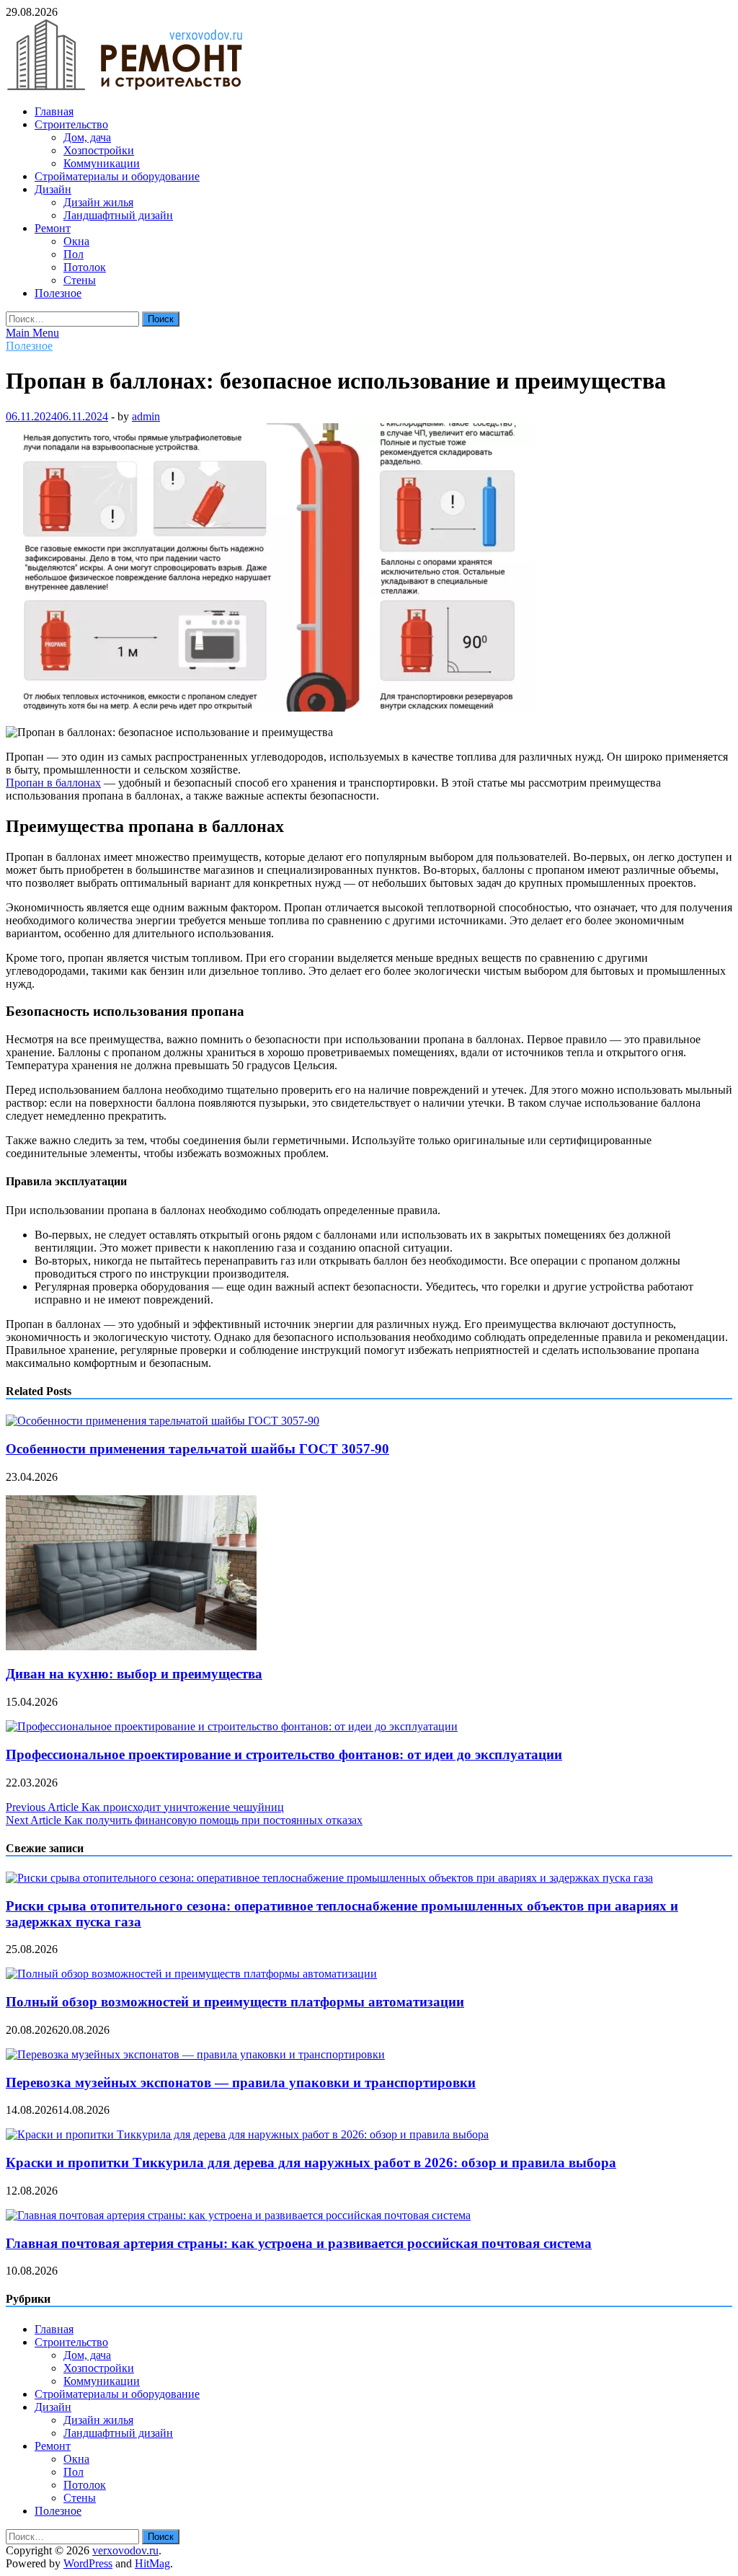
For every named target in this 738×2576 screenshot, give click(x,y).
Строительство (71, 124)
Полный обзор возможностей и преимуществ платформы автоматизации (235, 2002)
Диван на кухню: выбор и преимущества (134, 1674)
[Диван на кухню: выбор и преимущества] (131, 1646)
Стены (80, 280)
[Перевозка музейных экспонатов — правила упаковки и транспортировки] (195, 2054)
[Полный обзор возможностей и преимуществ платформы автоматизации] (191, 1974)
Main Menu (32, 333)
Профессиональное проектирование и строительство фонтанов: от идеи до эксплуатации (284, 1754)
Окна (76, 241)
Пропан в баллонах (53, 783)
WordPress (88, 2563)
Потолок (85, 267)
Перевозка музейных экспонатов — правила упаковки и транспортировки (241, 2083)
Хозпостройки (99, 150)
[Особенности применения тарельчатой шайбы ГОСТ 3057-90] (163, 1421)
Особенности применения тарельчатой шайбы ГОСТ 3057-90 (197, 1449)
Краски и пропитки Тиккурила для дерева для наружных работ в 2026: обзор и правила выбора (311, 2163)
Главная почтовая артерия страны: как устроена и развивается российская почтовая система (299, 2243)
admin (146, 416)
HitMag (152, 2563)
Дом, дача (87, 137)
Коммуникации (102, 163)
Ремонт (53, 228)
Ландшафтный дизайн (118, 215)
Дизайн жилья (98, 202)
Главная (54, 111)
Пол (74, 254)
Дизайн (53, 189)
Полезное (58, 293)
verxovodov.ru (125, 2550)
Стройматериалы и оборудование (117, 176)
